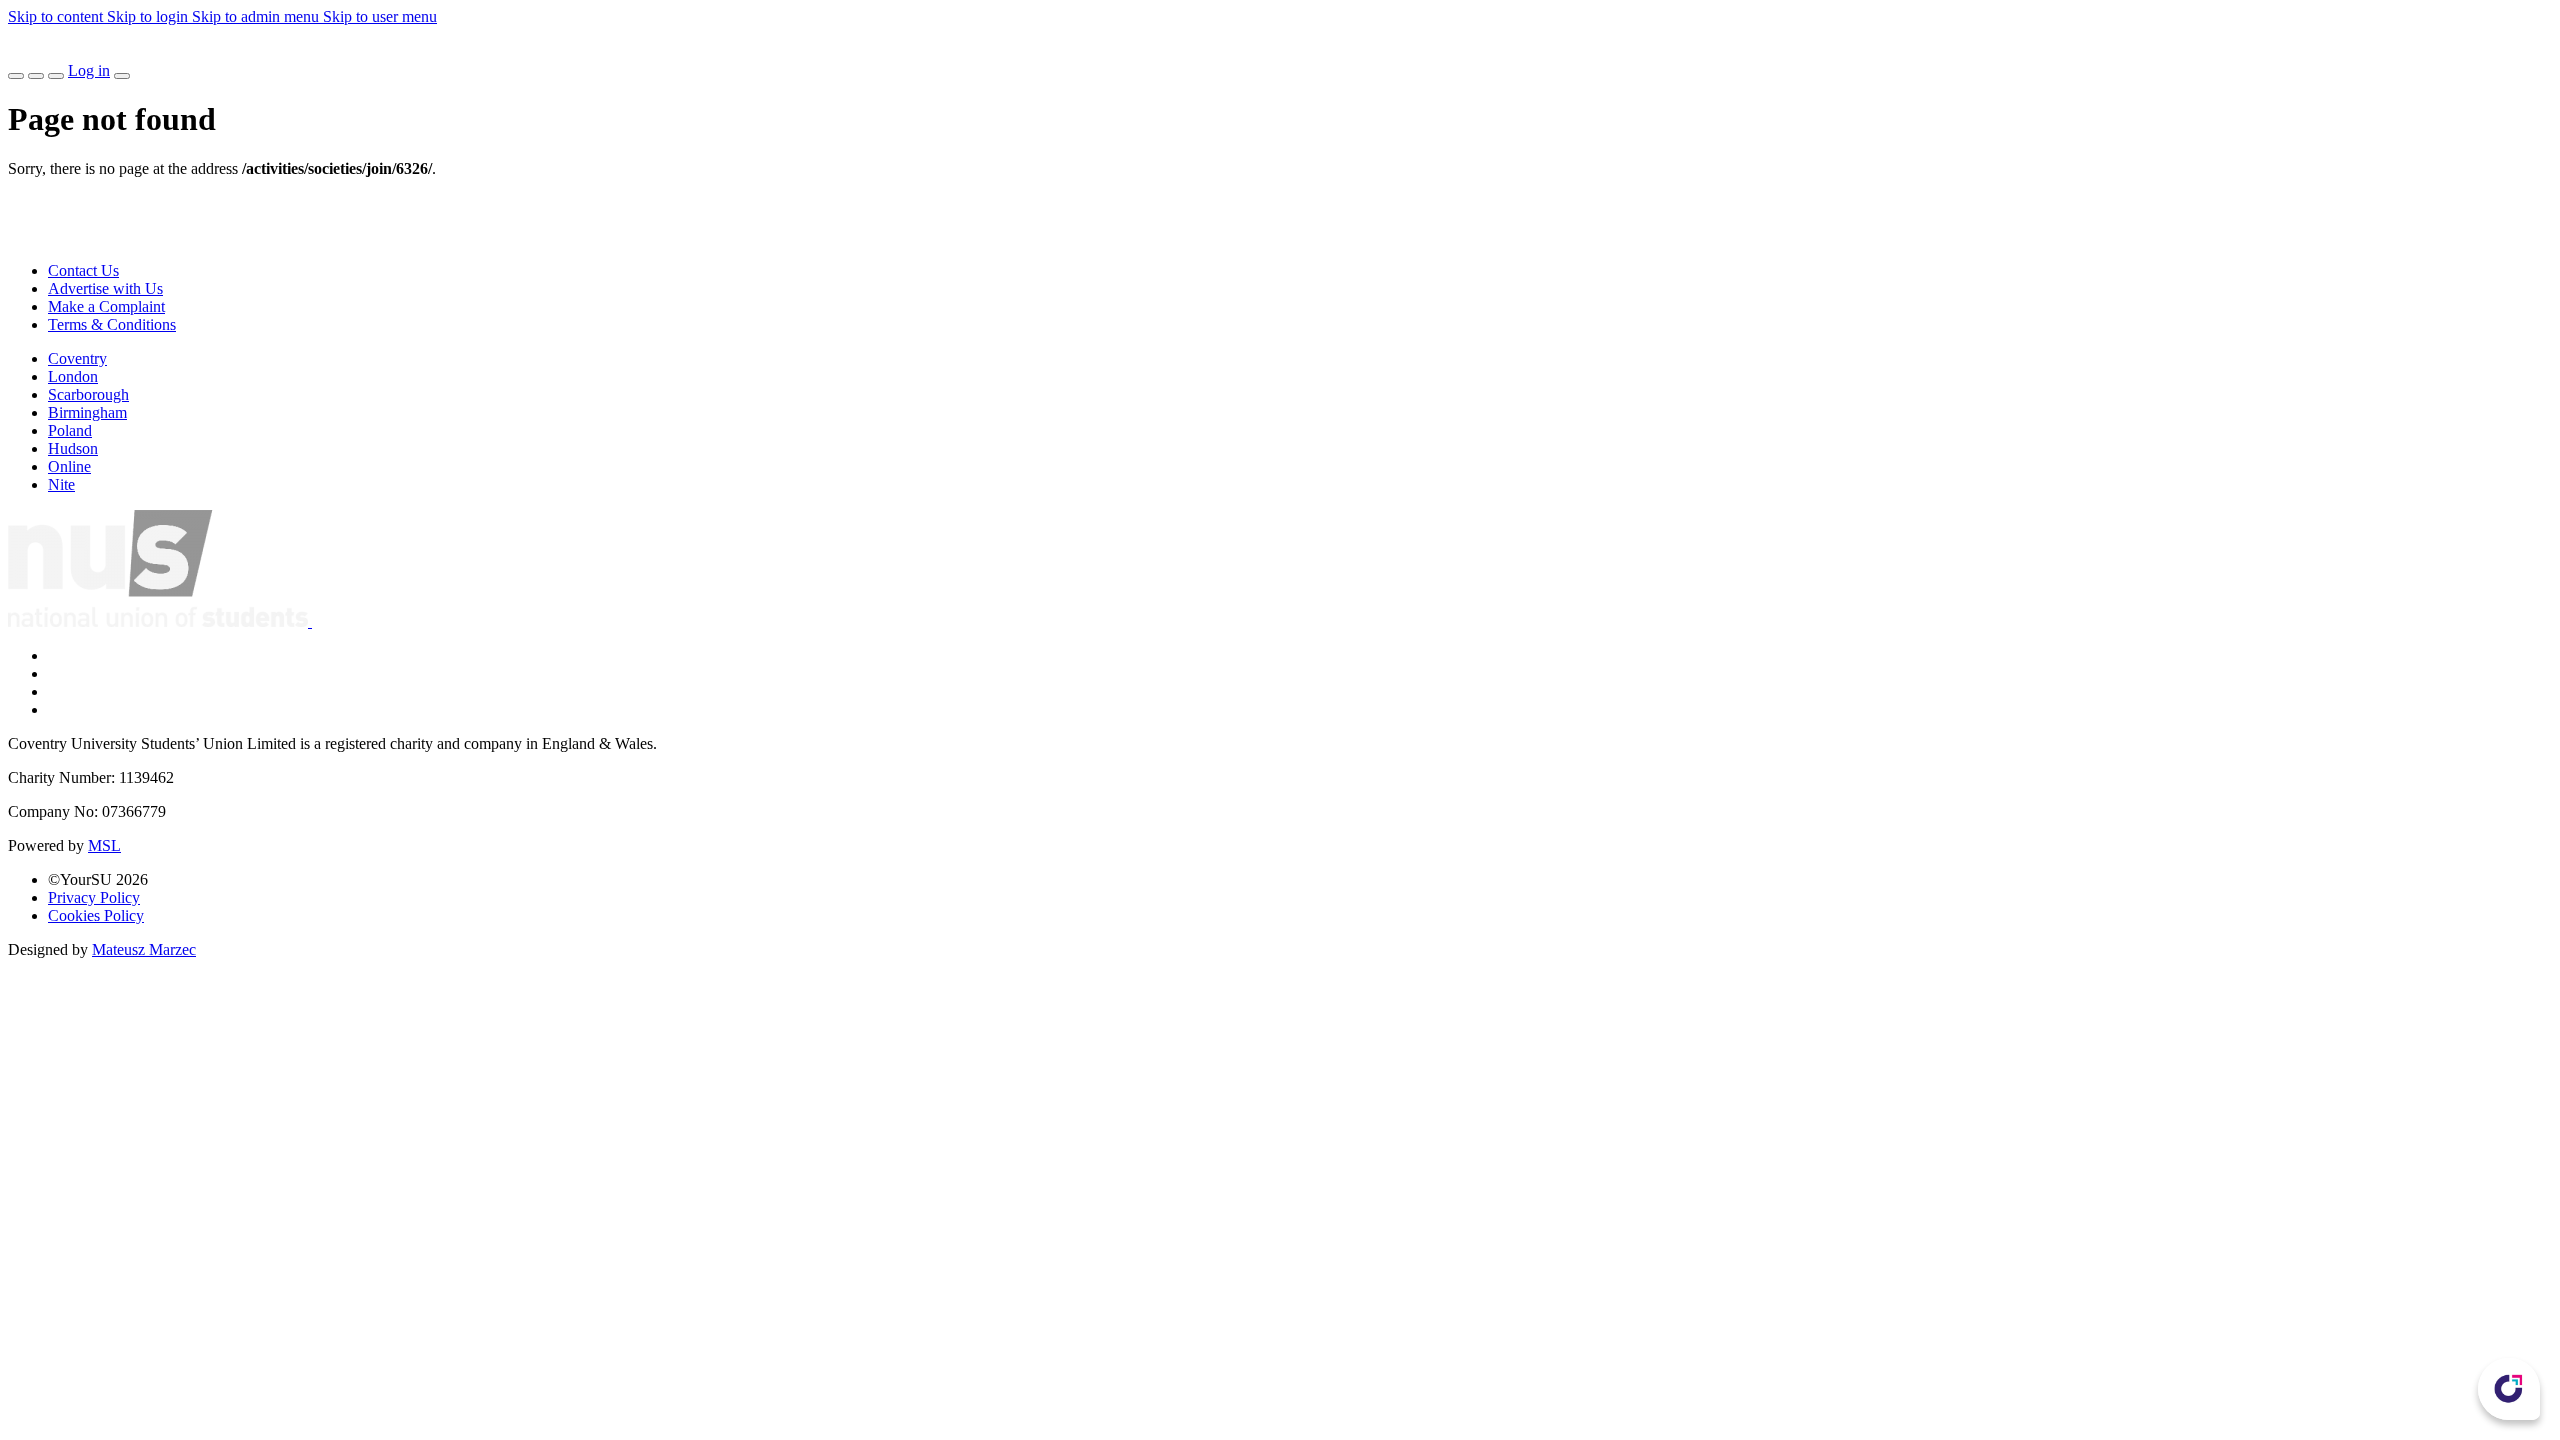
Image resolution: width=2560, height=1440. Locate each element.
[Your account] (122, 76)
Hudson (73, 448)
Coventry (77, 358)
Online (69, 466)
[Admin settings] (36, 76)
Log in (89, 70)
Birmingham (87, 412)
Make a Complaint (106, 306)
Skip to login (149, 16)
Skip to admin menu (257, 16)
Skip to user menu (380, 16)
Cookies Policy (96, 915)
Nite (61, 484)
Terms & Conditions (112, 324)
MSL (104, 845)
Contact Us (83, 270)
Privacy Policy (94, 897)
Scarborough (88, 394)
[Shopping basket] (56, 76)
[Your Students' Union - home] (24, 52)
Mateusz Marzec (144, 949)
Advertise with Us (105, 288)
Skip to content (57, 16)
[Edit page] (16, 76)
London (73, 376)
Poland (70, 430)
